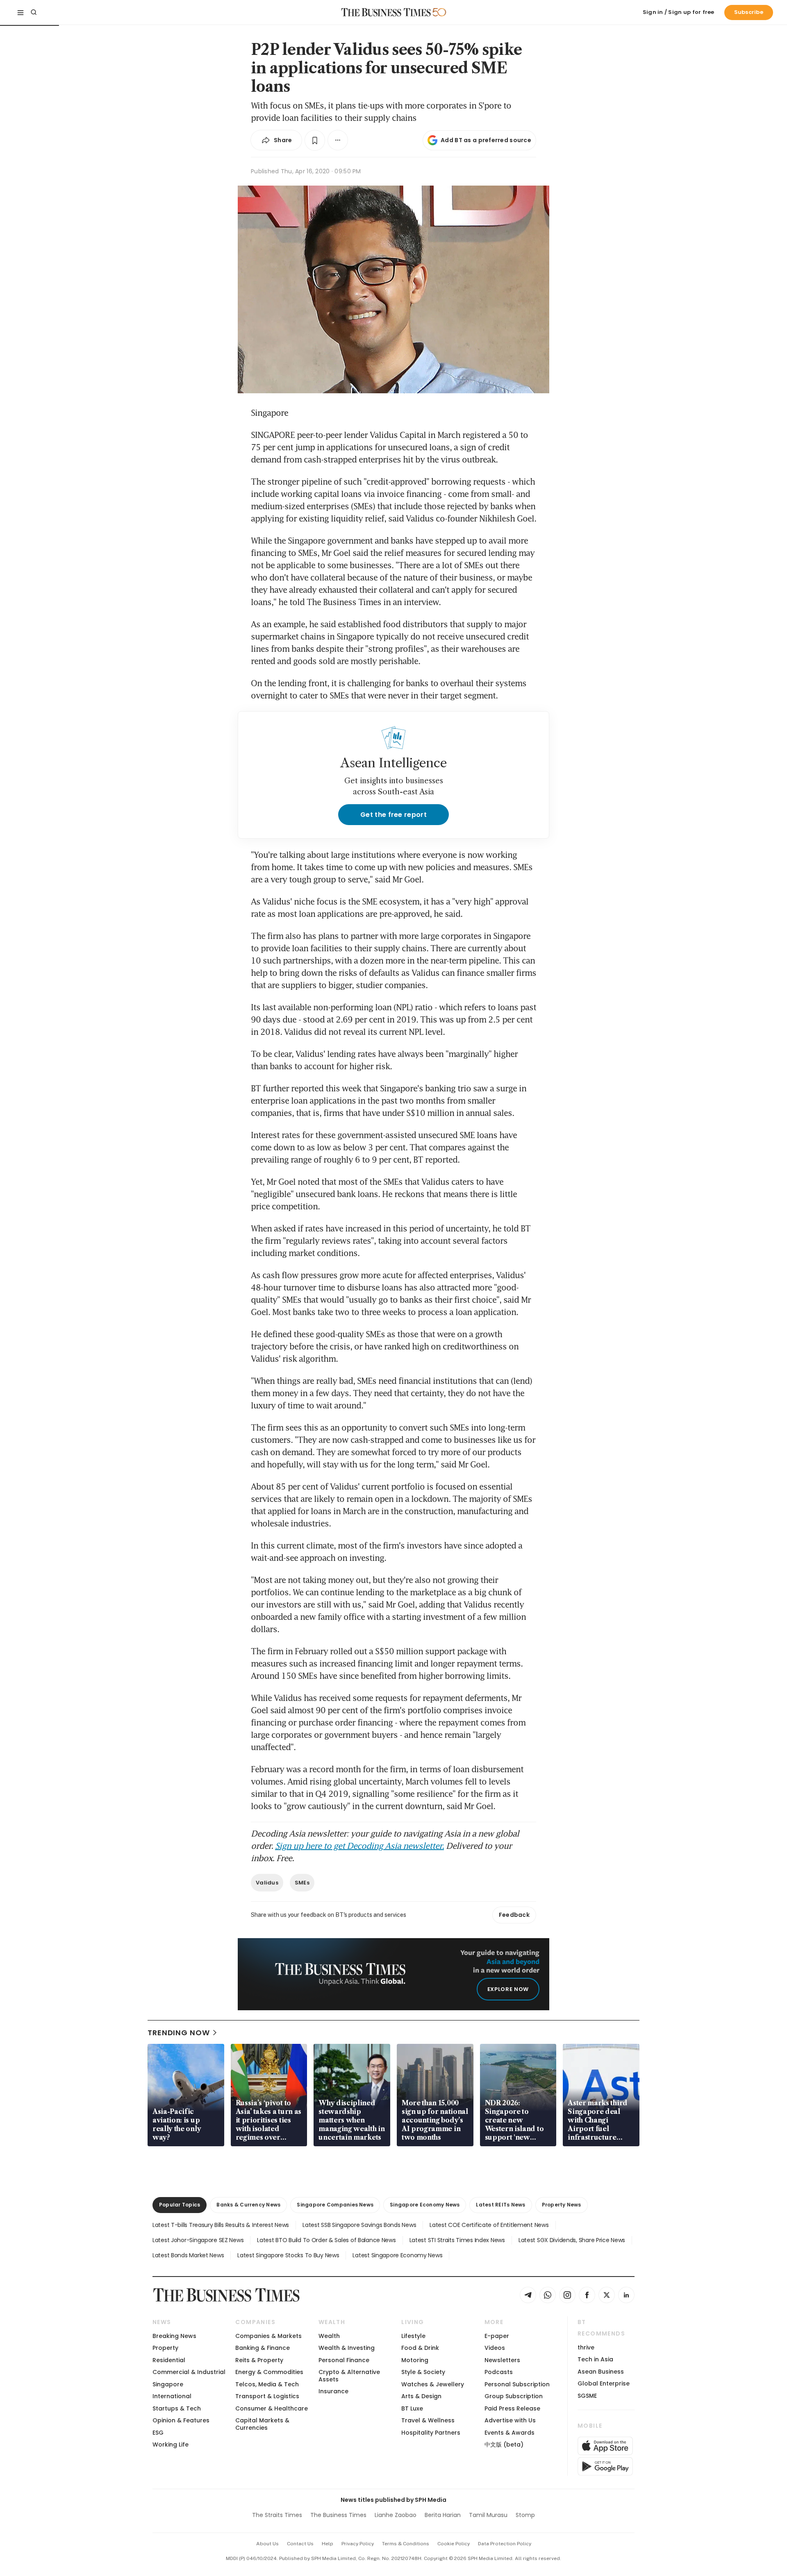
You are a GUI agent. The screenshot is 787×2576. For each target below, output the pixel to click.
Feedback (514, 1915)
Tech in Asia (595, 2359)
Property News (562, 2205)
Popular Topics (180, 2205)
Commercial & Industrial (189, 2372)
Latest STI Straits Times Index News (457, 2240)
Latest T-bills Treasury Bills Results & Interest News (221, 2225)
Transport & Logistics (267, 2396)
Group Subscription (514, 2396)
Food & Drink (420, 2348)
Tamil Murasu (488, 2515)
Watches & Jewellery (433, 2384)
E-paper (497, 2336)
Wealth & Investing (347, 2348)
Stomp (525, 2515)
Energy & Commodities (269, 2372)
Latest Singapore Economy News (397, 2255)
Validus (267, 1883)
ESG (158, 2433)
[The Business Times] (386, 12)
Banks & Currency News (248, 2205)
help (328, 2544)
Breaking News (174, 2336)
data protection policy (505, 2544)
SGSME (587, 2396)
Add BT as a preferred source (486, 140)
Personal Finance (344, 2360)
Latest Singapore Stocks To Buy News (288, 2255)
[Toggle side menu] (20, 12)
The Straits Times (277, 2515)
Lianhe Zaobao (396, 2515)
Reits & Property (259, 2360)
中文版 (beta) (504, 2444)
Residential (169, 2360)
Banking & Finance (263, 2348)
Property (165, 2348)
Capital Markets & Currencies (262, 2424)
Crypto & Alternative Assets (349, 2375)
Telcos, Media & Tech (267, 2384)
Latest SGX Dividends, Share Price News (572, 2240)
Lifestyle (413, 2336)
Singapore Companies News (335, 2205)
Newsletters (502, 2360)
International (172, 2396)
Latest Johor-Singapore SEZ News (198, 2240)
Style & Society (423, 2372)
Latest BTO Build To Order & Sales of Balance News (326, 2240)
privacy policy (358, 2544)
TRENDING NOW (179, 2033)
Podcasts (499, 2372)
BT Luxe (412, 2408)
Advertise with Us (510, 2420)
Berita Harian (443, 2515)
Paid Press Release (512, 2408)
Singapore (168, 2384)
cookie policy (454, 2544)
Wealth (329, 2336)
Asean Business (601, 2372)
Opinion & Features (181, 2420)
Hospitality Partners (431, 2433)
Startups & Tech (177, 2408)
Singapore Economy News (425, 2205)
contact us (300, 2544)
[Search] (34, 12)
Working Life (171, 2444)
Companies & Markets (268, 2336)
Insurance (333, 2391)
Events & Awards (510, 2433)
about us (267, 2544)
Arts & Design (421, 2396)
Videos (495, 2348)
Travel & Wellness (428, 2420)
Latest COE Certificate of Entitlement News (489, 2225)
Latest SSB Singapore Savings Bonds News (359, 2225)
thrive (586, 2347)
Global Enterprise (604, 2383)
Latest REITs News (500, 2205)
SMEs (302, 1883)
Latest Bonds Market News (188, 2255)
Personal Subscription (517, 2384)
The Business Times (338, 2515)
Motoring (415, 2360)
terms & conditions (406, 2544)
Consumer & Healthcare (272, 2408)
